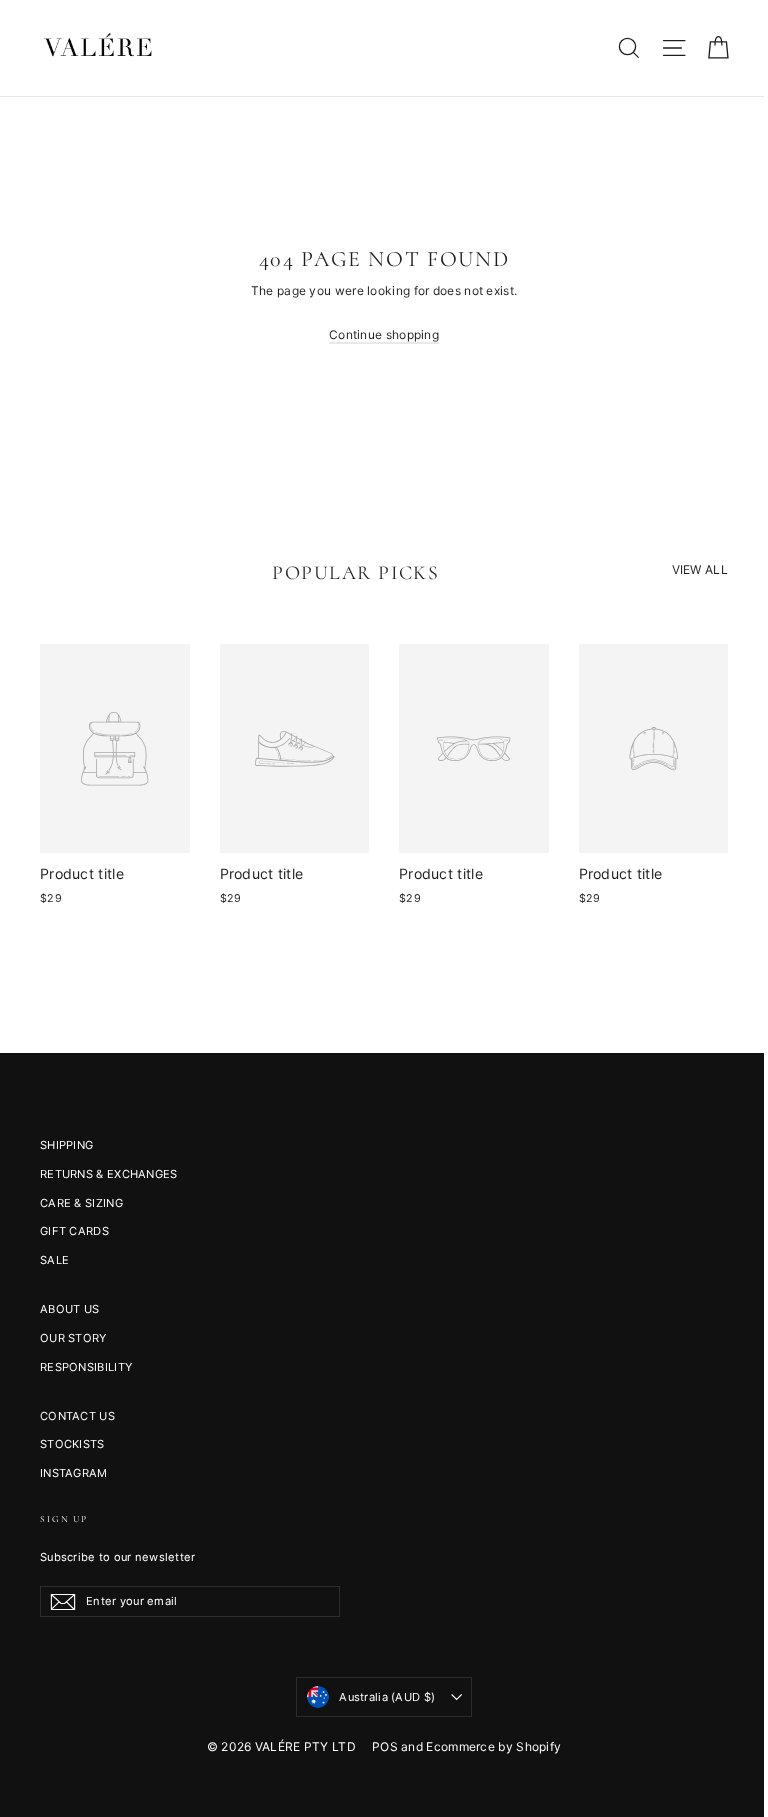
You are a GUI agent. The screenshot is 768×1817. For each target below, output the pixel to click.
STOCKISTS (72, 1444)
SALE (54, 1260)
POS (385, 1746)
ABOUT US (69, 1309)
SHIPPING (66, 1145)
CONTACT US (77, 1416)
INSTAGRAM (74, 1473)
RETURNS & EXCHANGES (109, 1174)
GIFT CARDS (74, 1231)
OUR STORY (73, 1338)
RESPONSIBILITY (86, 1367)
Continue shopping (384, 334)
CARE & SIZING (81, 1203)
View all (700, 569)
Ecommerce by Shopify (493, 1746)
